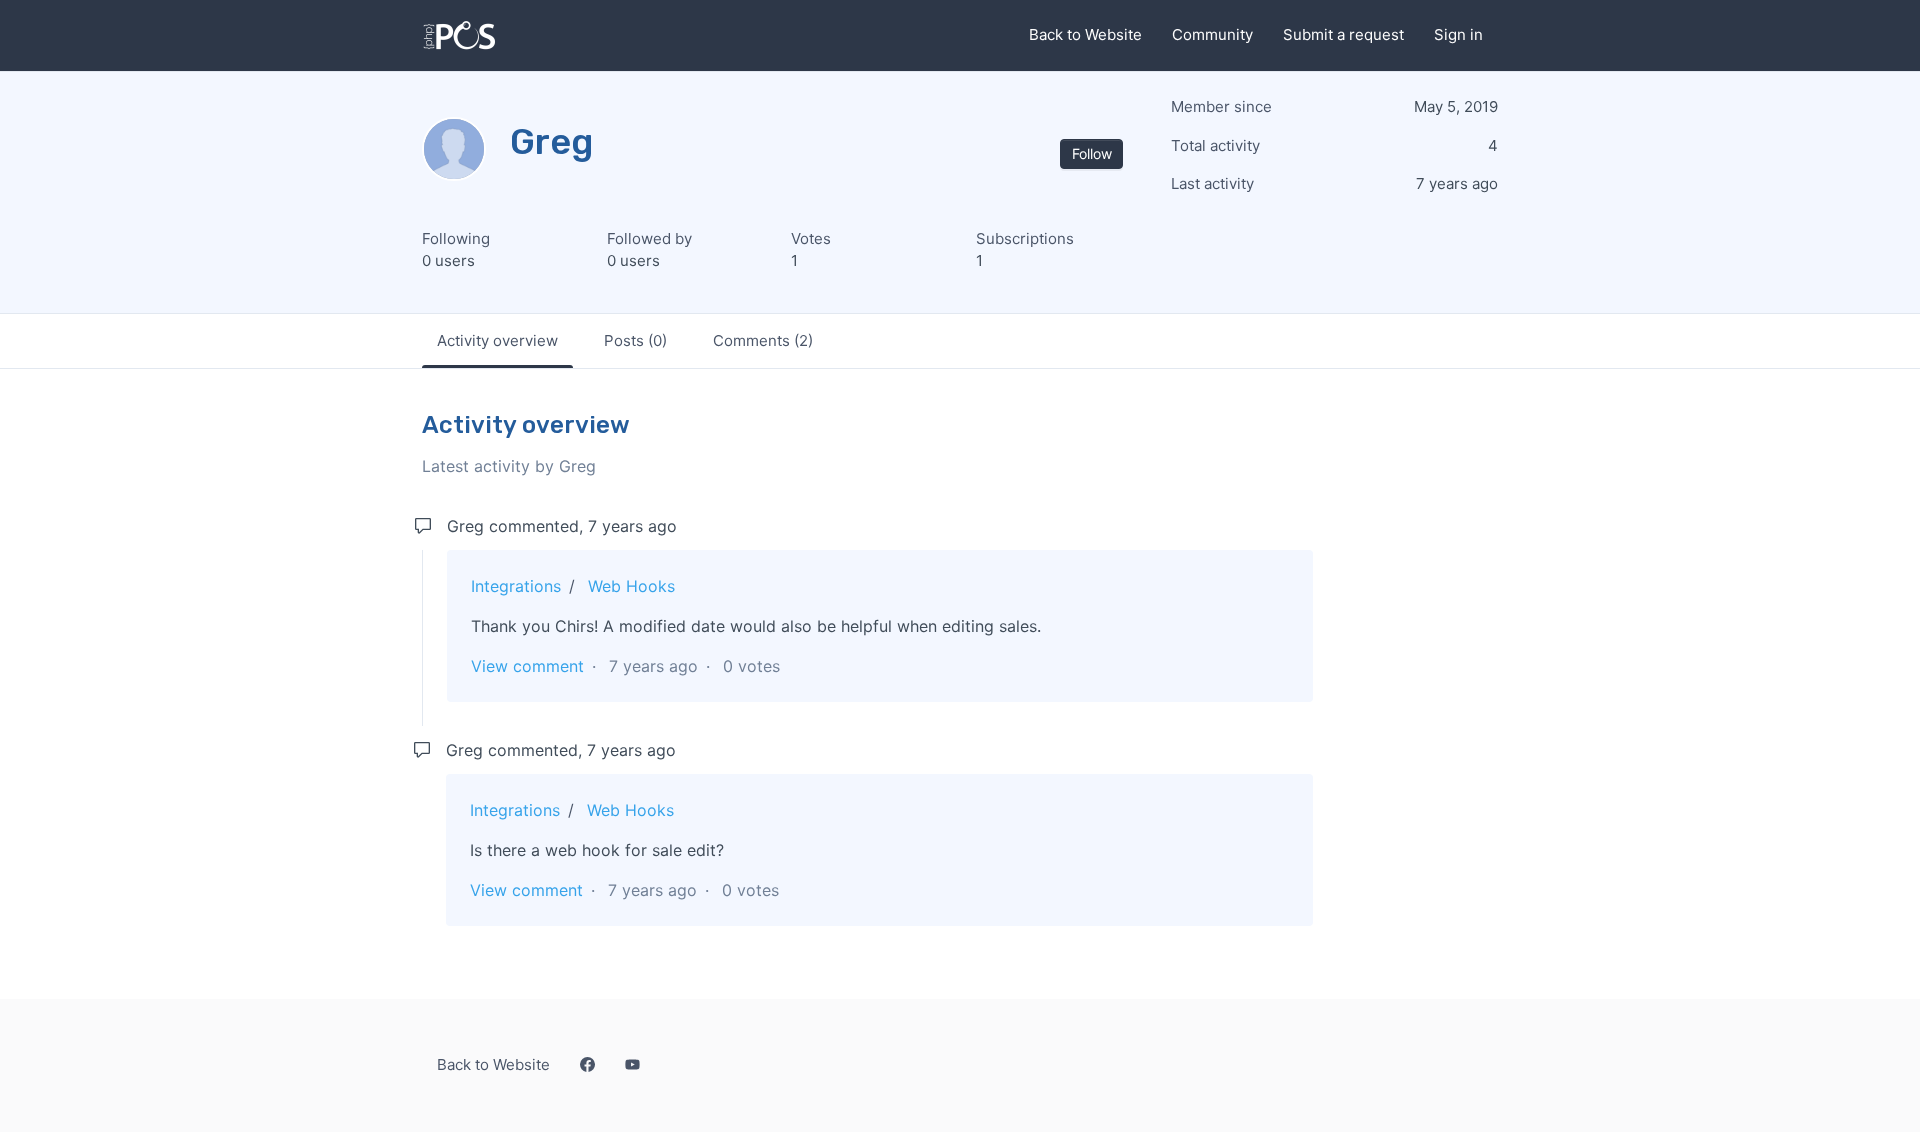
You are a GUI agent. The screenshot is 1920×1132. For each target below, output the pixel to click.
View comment (527, 666)
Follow (1092, 153)
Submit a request (1343, 34)
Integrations (516, 586)
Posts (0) (635, 340)
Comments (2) (763, 340)
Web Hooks (631, 586)
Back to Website (1085, 34)
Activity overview (497, 340)
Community (1212, 34)
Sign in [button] (1458, 34)
